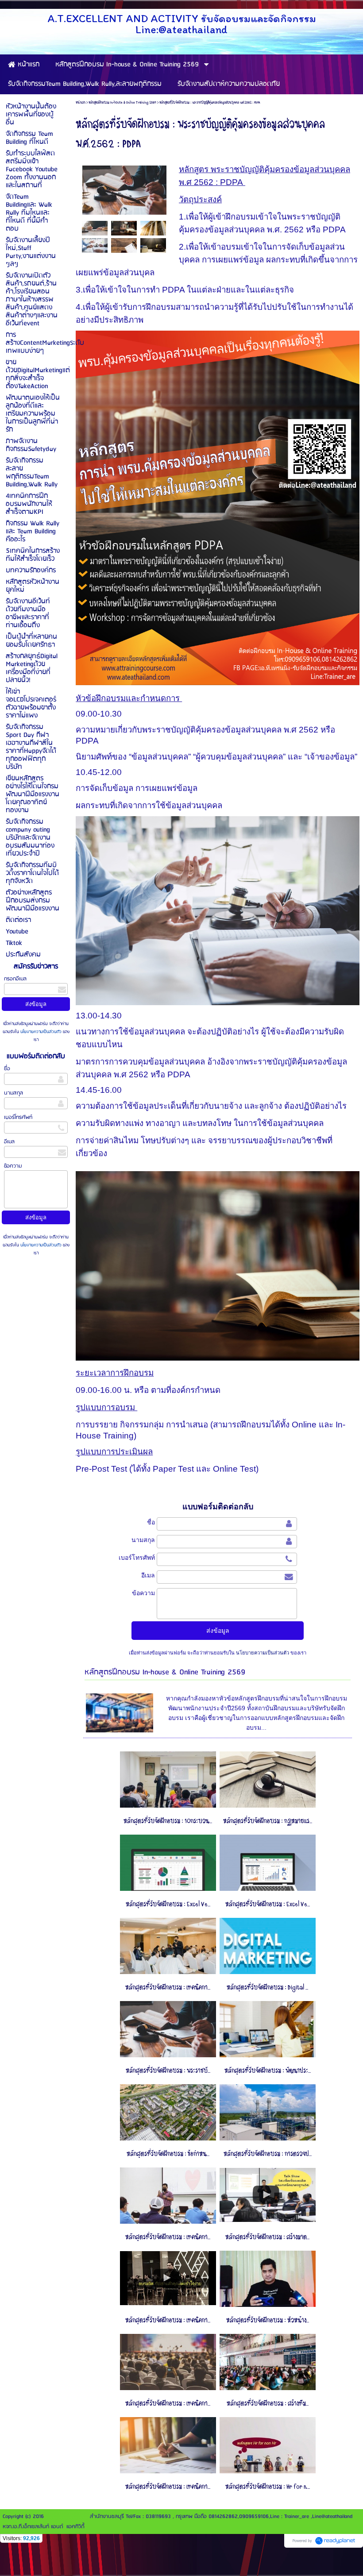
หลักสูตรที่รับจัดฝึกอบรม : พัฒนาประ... (268, 2071)
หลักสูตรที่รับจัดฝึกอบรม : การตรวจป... (268, 2154)
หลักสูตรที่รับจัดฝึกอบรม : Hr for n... (268, 2487)
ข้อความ (13, 1166)
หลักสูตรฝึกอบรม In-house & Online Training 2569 (122, 102)
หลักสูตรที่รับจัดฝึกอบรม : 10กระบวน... (168, 1821)
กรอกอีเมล (15, 979)
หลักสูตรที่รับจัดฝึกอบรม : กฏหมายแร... (268, 1821)
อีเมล (9, 1142)
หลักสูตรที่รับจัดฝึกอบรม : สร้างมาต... (267, 2237)
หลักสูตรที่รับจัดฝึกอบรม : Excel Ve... (168, 1904)
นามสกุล (14, 1093)
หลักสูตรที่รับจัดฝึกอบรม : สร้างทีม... (268, 2404)
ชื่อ (7, 1069)
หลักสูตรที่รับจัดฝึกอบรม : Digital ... (267, 1988)
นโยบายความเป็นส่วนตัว (41, 1032)
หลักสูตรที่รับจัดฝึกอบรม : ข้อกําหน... (168, 2154)
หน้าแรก (81, 102)
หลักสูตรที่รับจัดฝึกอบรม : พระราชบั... (168, 2071)
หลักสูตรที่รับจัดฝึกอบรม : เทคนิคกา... (168, 1988)
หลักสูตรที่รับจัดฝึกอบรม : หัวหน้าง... (268, 2320)
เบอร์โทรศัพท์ (18, 1117)
